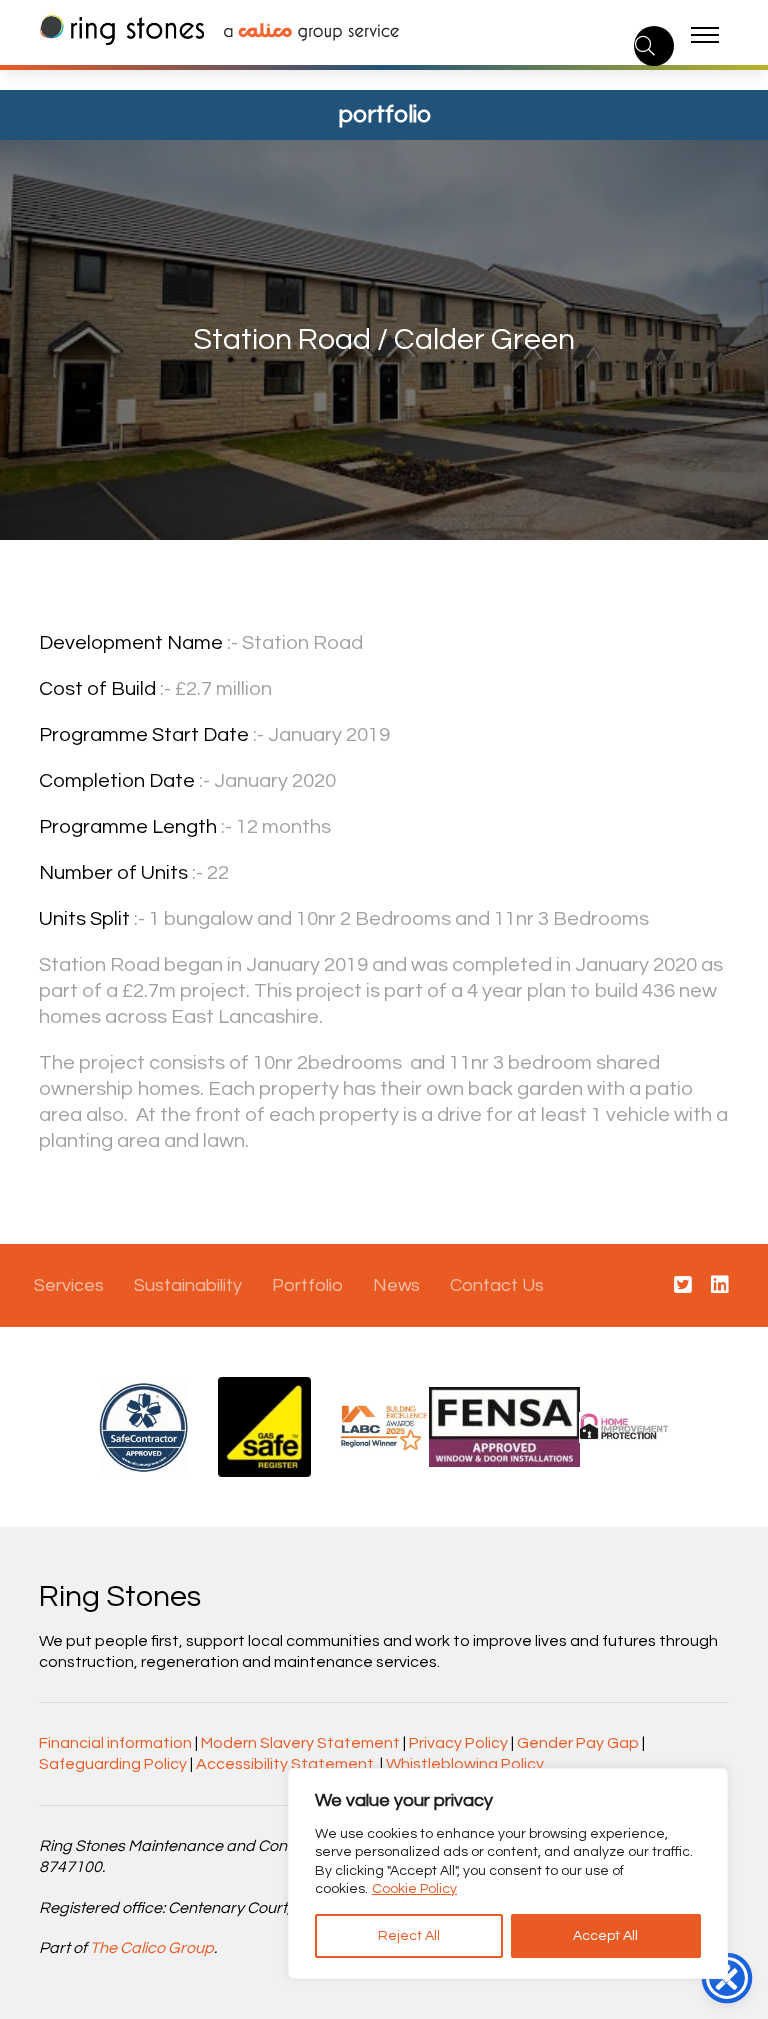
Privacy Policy (458, 1743)
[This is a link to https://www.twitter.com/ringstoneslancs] (683, 1286)
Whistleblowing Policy (465, 1764)
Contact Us (497, 1285)
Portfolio (307, 1285)
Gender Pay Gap (578, 1743)
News (396, 1285)
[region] (508, 1873)
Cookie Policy (414, 1889)
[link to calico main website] (301, 34)
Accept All (605, 1936)
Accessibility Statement (285, 1764)
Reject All (409, 1936)
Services (69, 1285)
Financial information (115, 1743)
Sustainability (188, 1285)
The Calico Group (152, 1948)
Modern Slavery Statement (300, 1743)
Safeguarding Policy (113, 1764)
